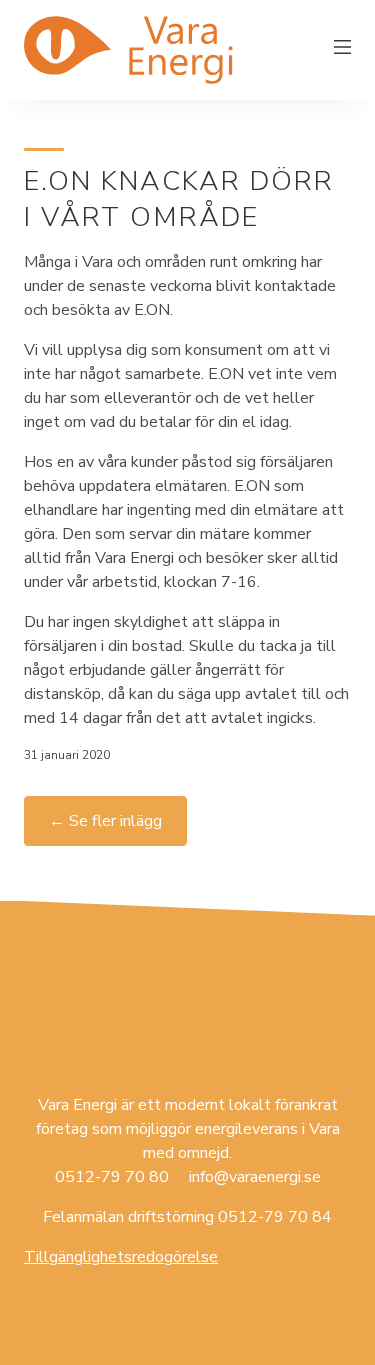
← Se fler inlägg (105, 821)
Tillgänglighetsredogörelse (121, 1257)
